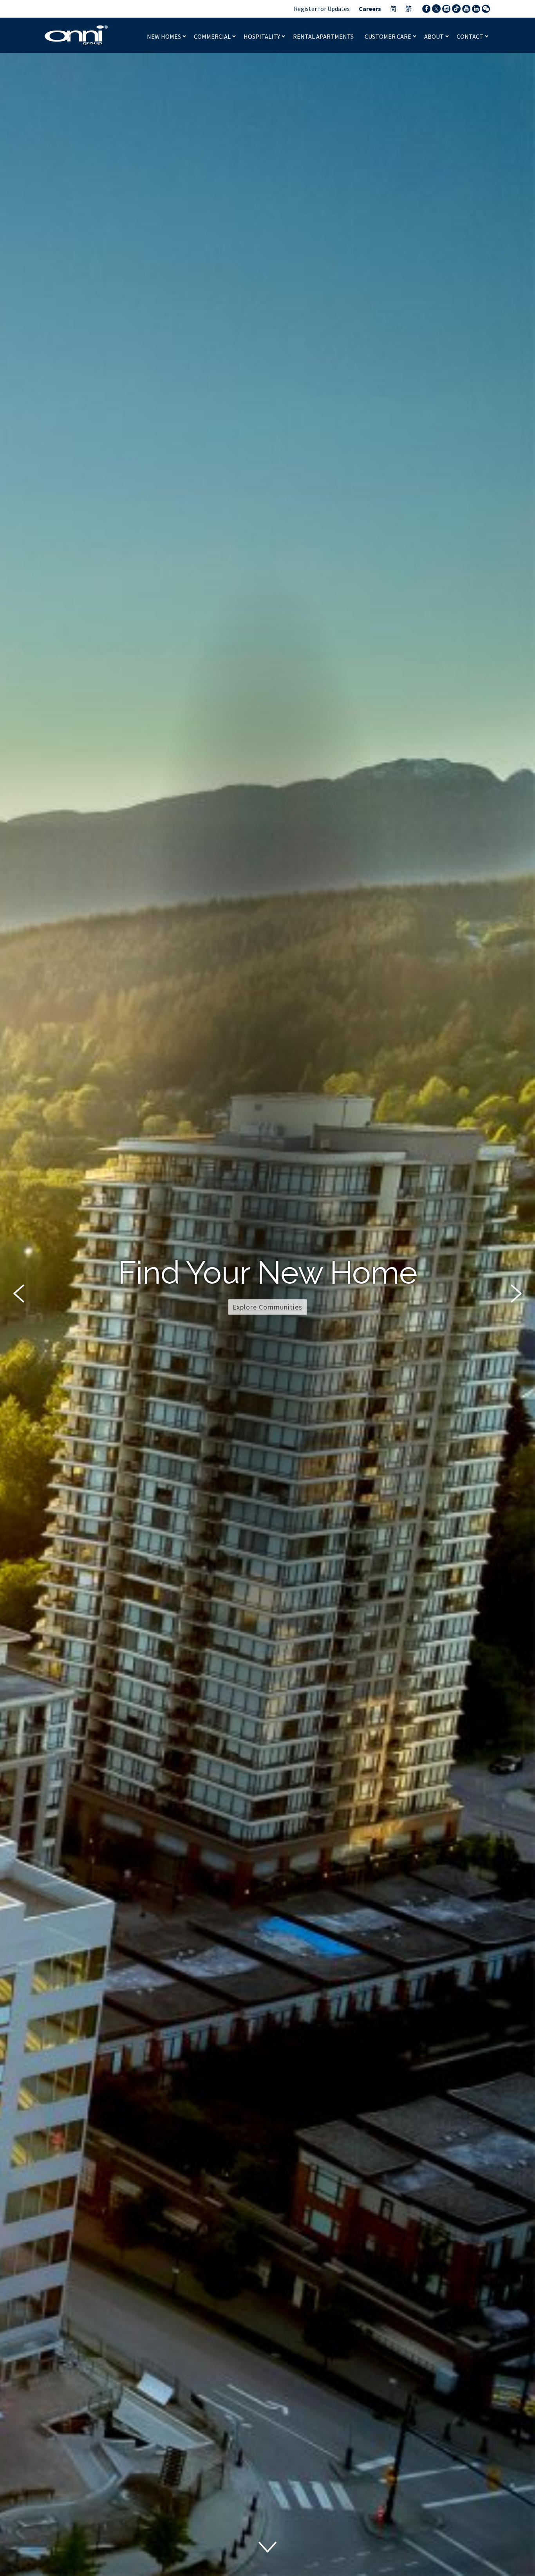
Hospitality (262, 36)
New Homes (164, 36)
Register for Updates (322, 9)
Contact (471, 36)
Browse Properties (268, 1326)
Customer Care (389, 36)
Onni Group (76, 35)
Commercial (213, 36)
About (435, 36)
